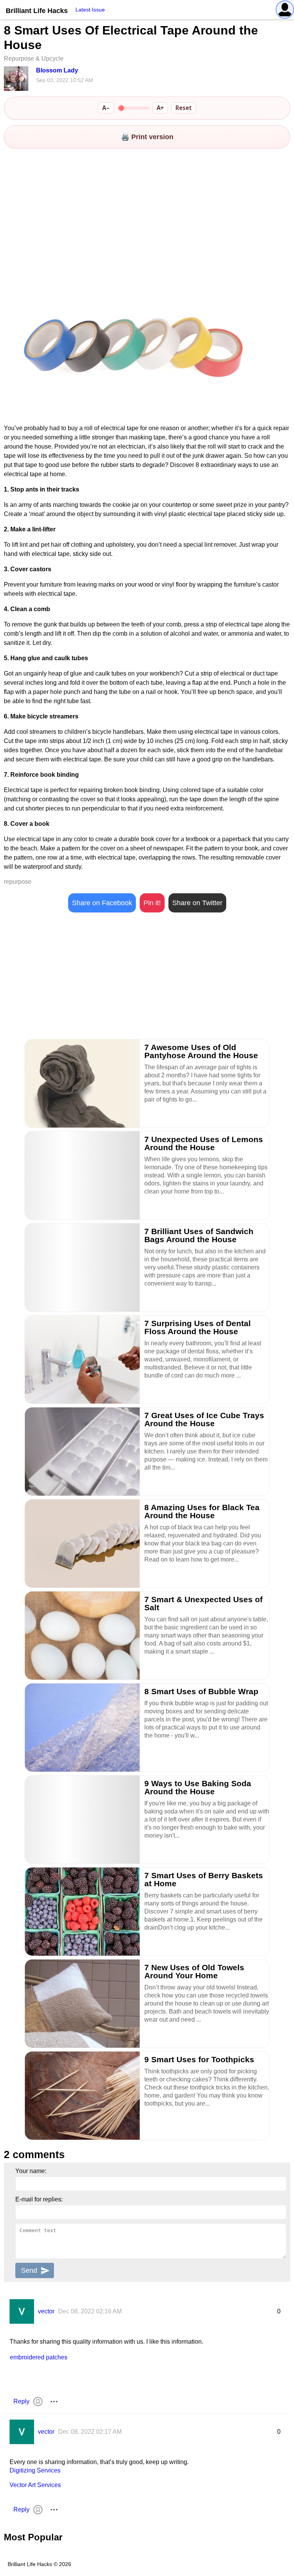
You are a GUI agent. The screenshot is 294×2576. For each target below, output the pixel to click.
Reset (184, 108)
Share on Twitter (197, 903)
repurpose (18, 882)
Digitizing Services (35, 2470)
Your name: (31, 2171)
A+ (160, 108)
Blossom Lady (57, 70)
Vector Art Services (35, 2485)
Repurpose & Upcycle (34, 58)
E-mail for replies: (39, 2199)
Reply (21, 2401)
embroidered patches (39, 2357)
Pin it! (152, 903)
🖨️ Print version (147, 137)
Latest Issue (90, 10)
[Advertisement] (147, 212)
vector (46, 2311)
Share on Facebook (102, 903)
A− (106, 108)
